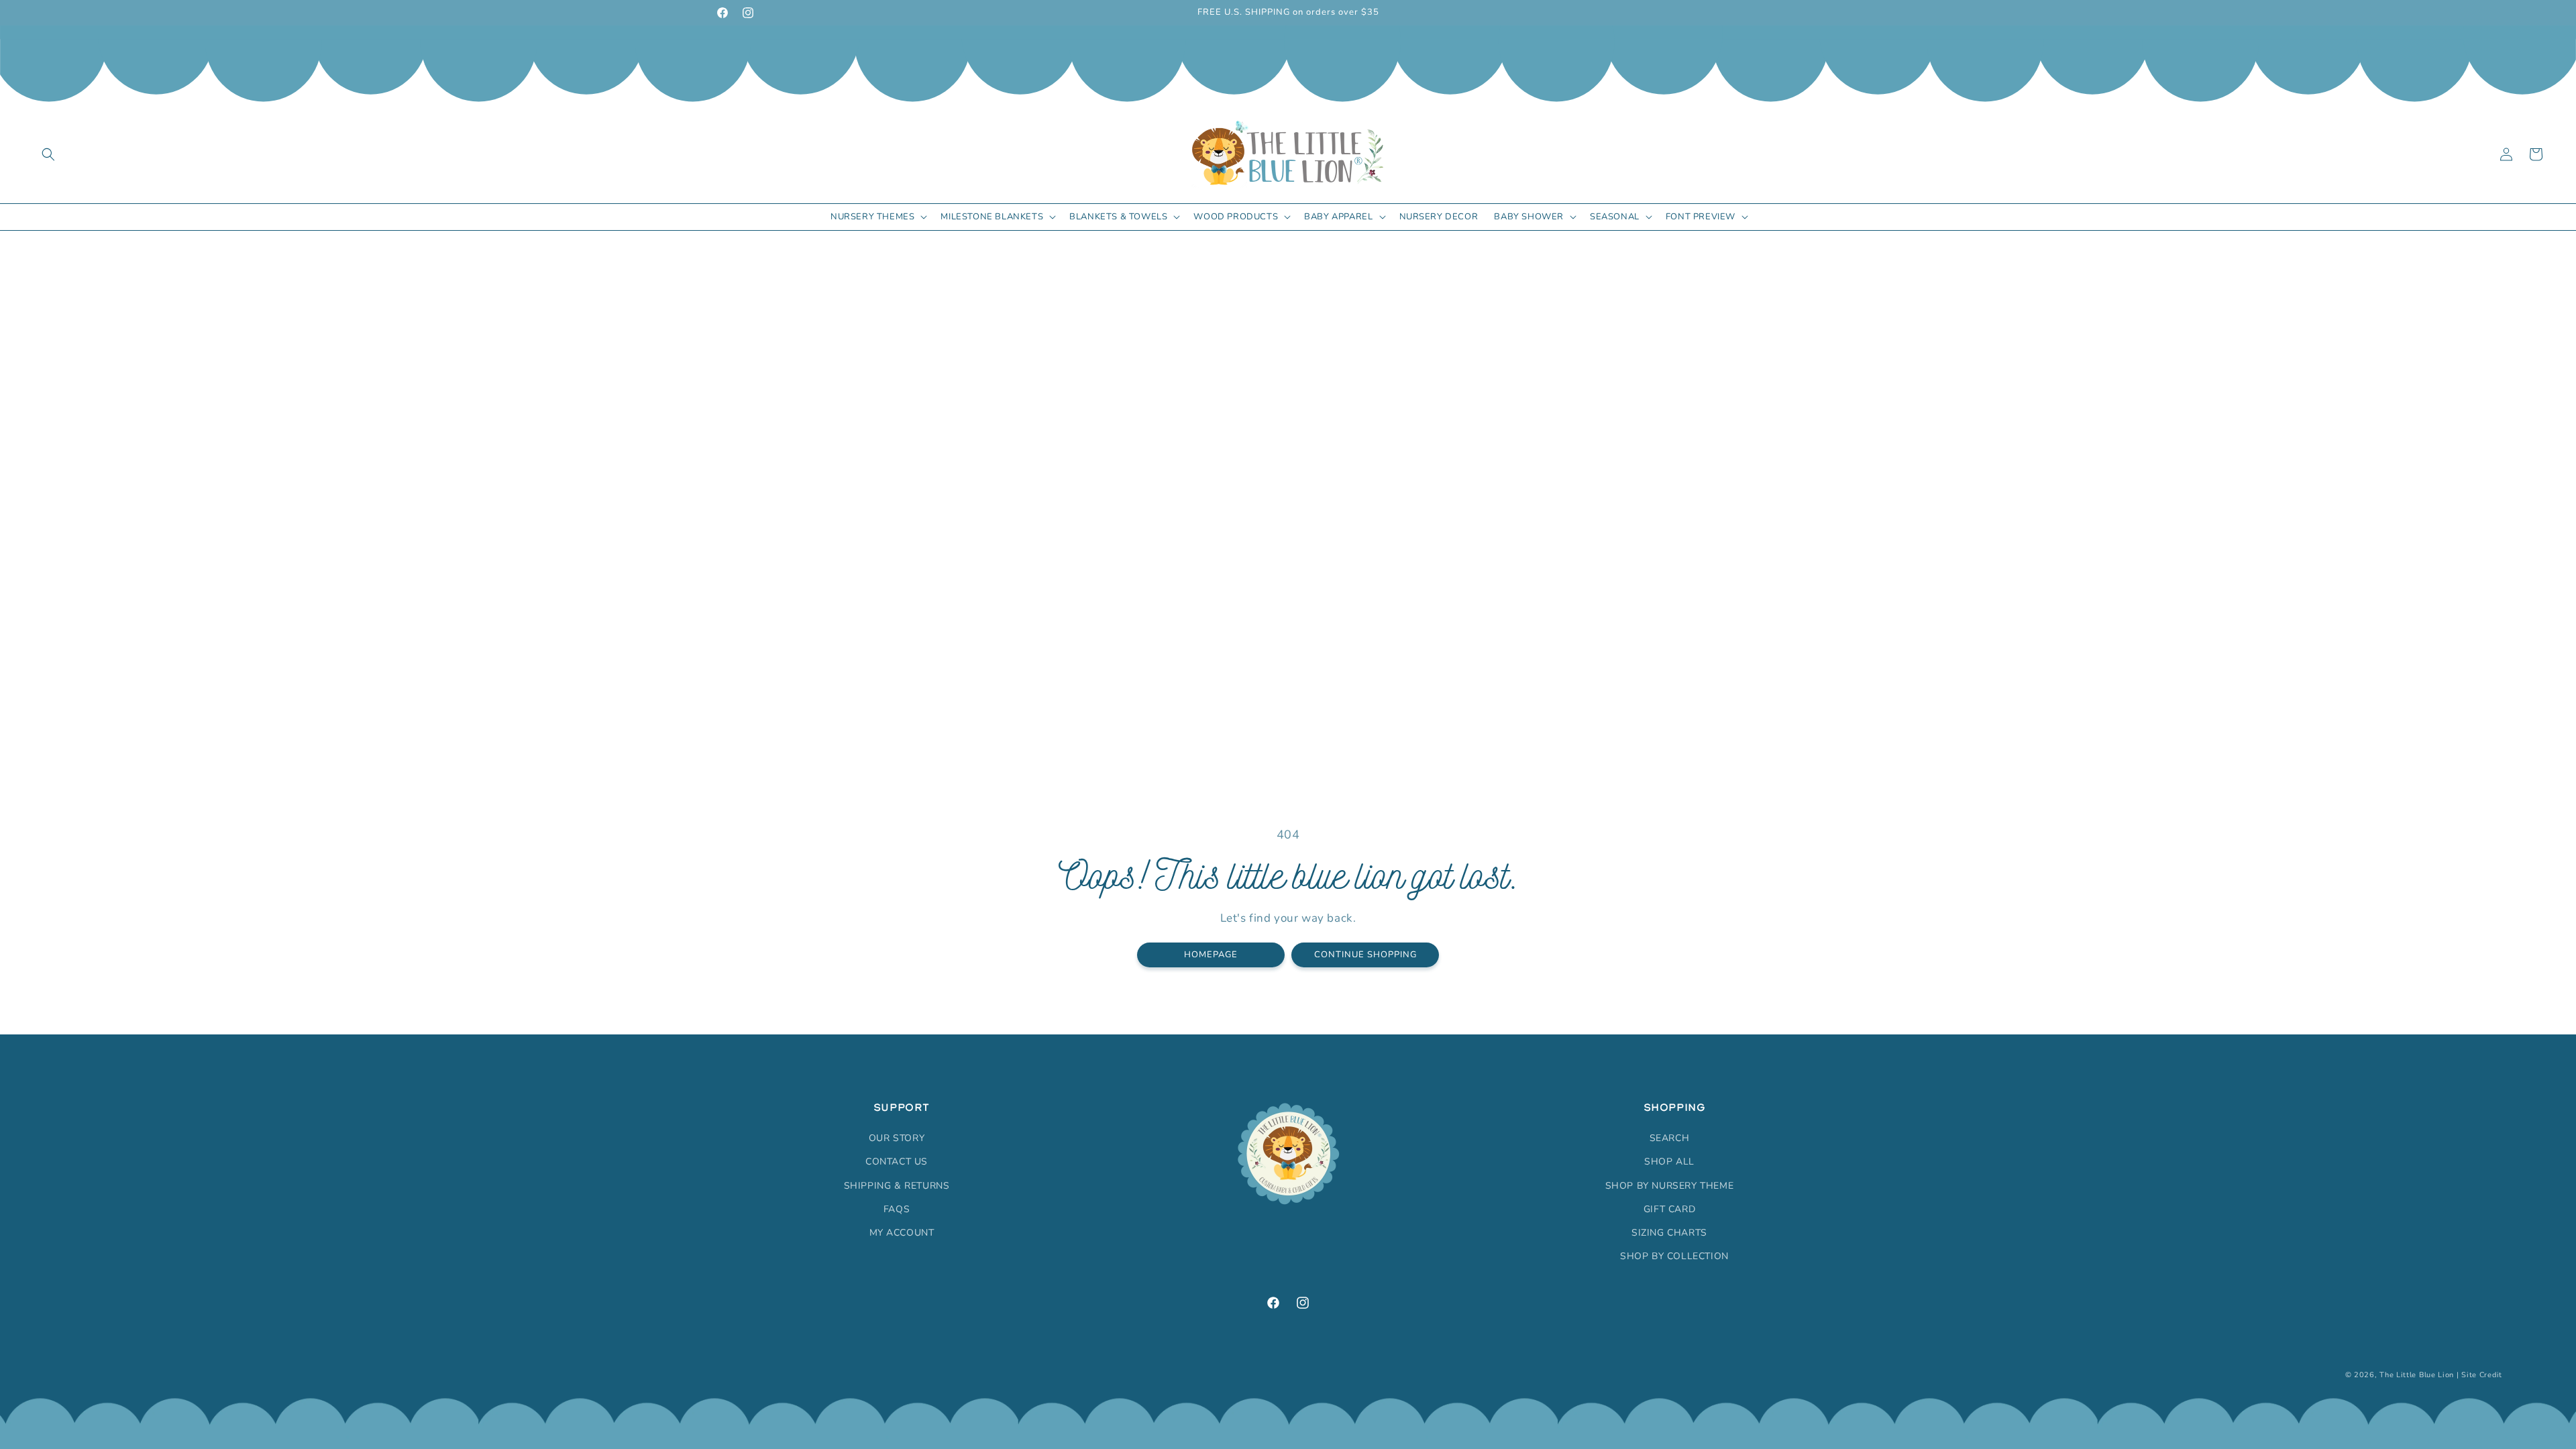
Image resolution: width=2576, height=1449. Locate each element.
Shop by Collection (1674, 1256)
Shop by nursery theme (1670, 1186)
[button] (48, 154)
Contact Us (897, 1162)
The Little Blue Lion (2417, 1375)
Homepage (1211, 954)
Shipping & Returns (897, 1186)
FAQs (897, 1209)
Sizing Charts (1669, 1233)
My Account (902, 1233)
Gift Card (1669, 1209)
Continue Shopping (1365, 954)
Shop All (1669, 1162)
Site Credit (2482, 1375)
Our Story (897, 1138)
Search (1670, 1138)
